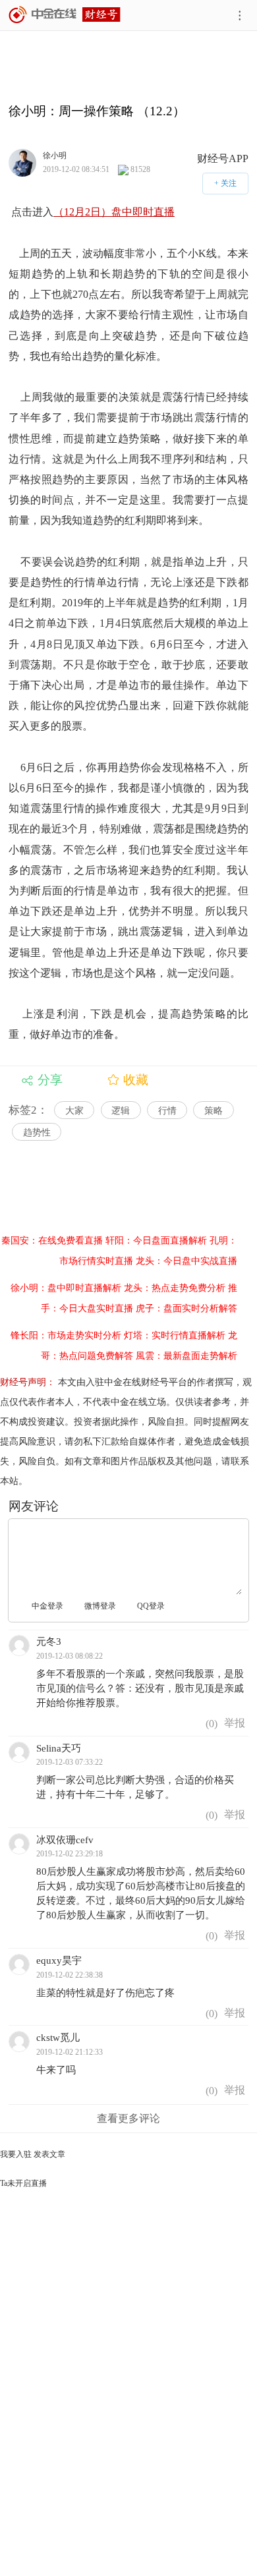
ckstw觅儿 (58, 2038)
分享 (50, 1080)
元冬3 (49, 1642)
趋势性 (37, 1132)
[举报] (235, 1724)
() (210, 1724)
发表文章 (49, 2154)
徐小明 (55, 155)
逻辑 (121, 1111)
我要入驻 (16, 2154)
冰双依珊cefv (65, 1840)
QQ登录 (151, 1606)
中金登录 (47, 1606)
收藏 (136, 1080)
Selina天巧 (59, 1748)
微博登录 (100, 1606)
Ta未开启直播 (23, 2183)
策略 (214, 1111)
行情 (167, 1111)
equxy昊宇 (59, 1961)
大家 (74, 1111)
